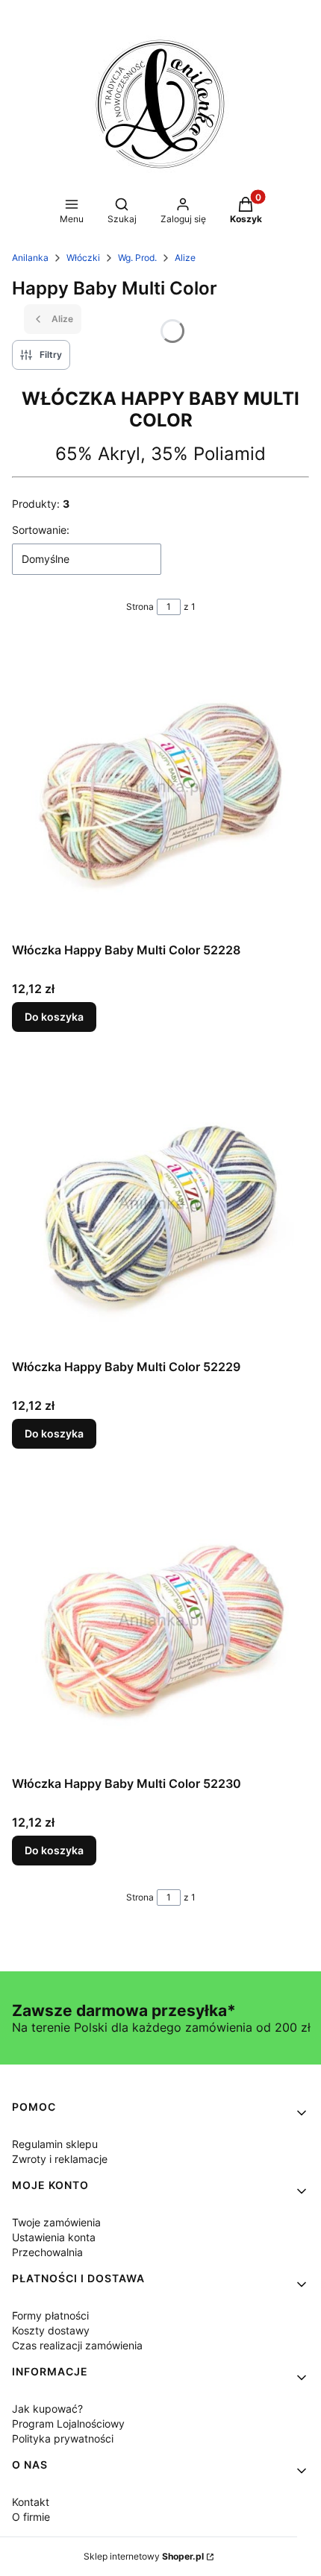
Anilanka (30, 258)
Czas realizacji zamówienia (77, 2345)
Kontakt (31, 2502)
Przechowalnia (47, 2252)
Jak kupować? (47, 2409)
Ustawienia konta (54, 2237)
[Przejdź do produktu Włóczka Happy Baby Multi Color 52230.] (160, 1621)
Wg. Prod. (137, 258)
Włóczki (83, 258)
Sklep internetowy (144, 2556)
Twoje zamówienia (56, 2222)
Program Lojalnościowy (68, 2424)
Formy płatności (50, 2315)
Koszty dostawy (51, 2330)
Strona (140, 607)
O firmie (31, 2517)
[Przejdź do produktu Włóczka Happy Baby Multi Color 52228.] (160, 787)
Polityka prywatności (63, 2438)
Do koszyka (54, 1017)
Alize (185, 258)
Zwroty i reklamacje (60, 2159)
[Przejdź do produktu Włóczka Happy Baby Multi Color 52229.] (160, 1204)
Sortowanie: (41, 530)
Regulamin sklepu (55, 2144)
